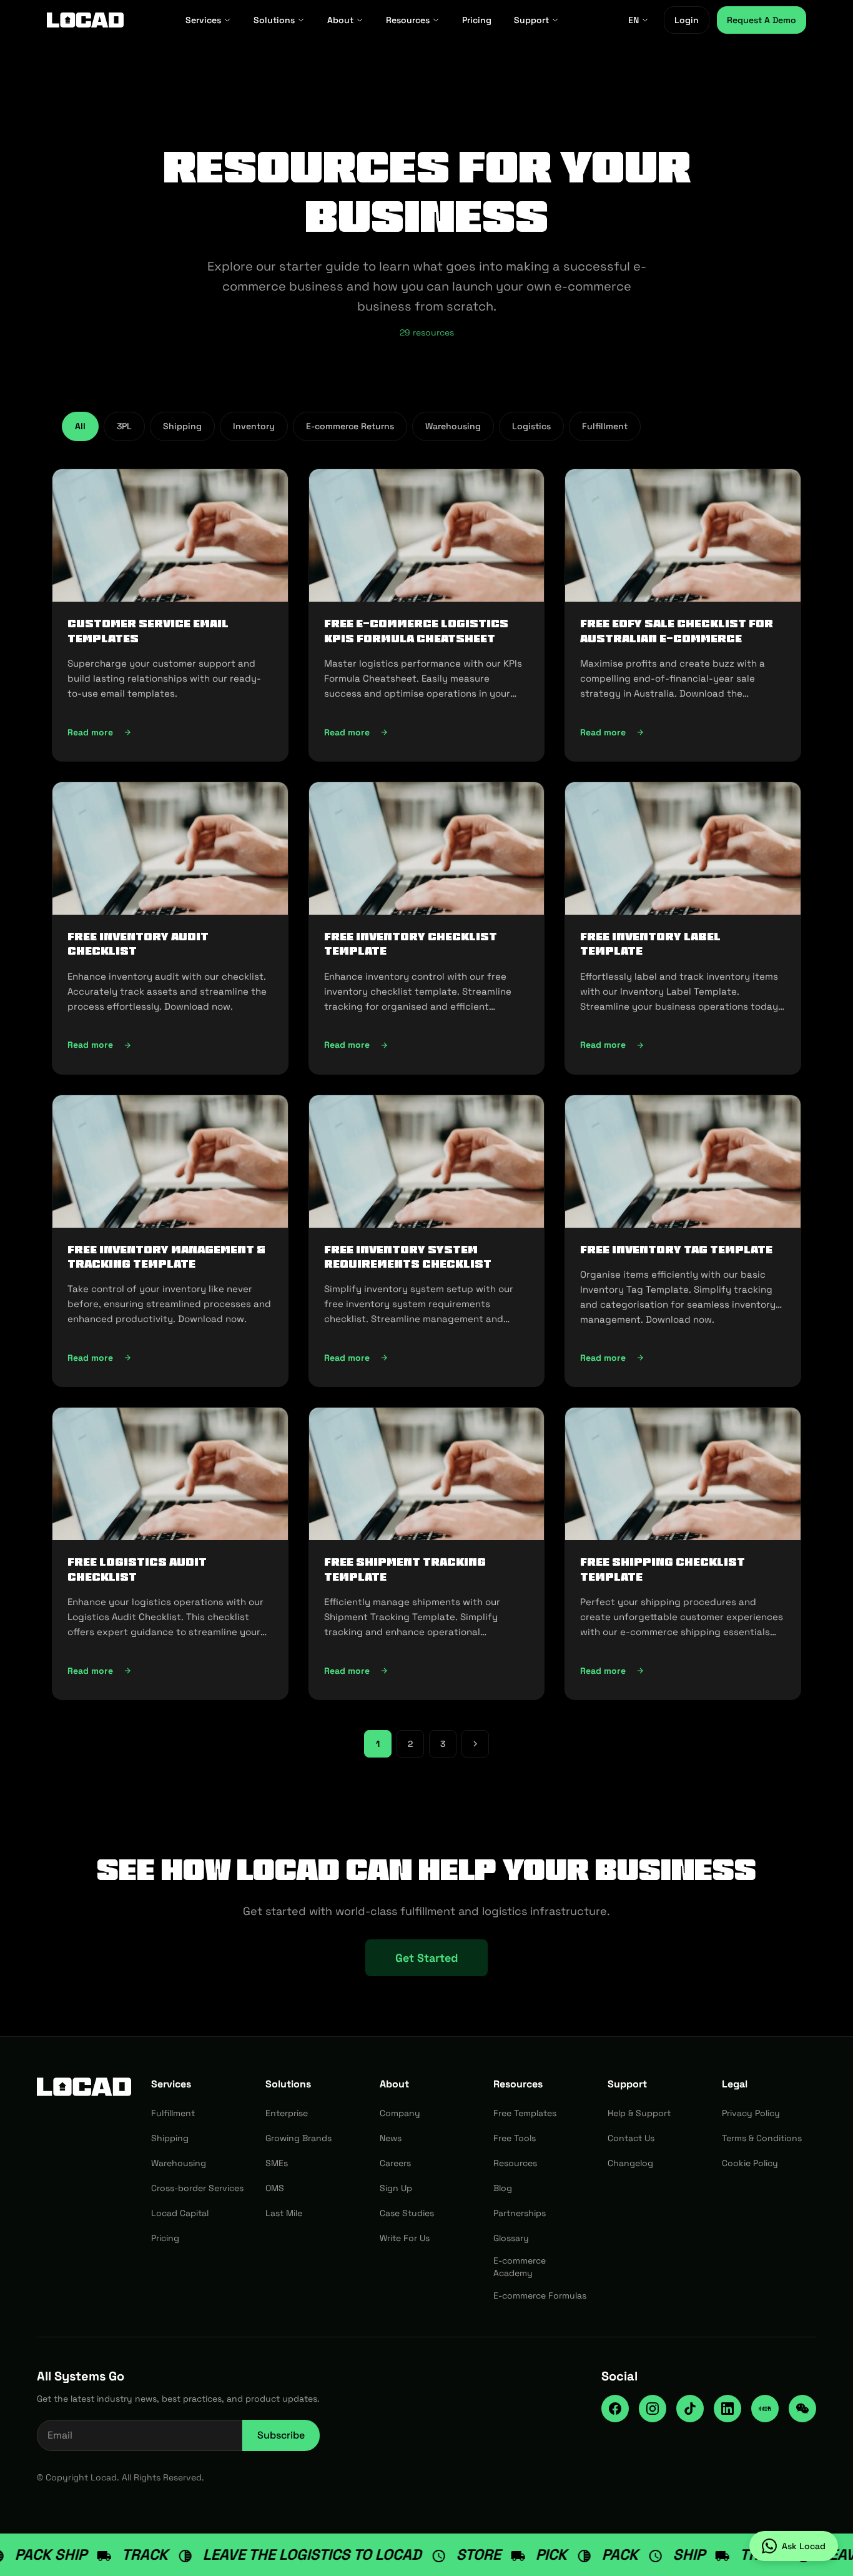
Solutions (274, 20)
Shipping (182, 426)
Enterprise (287, 2113)
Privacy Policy (751, 2113)
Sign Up (396, 2188)
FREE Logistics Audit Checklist (137, 1569)
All (80, 426)
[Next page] (475, 1744)
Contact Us (631, 2138)
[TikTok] (690, 2409)
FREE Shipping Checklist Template (663, 1569)
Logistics (531, 426)
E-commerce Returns (350, 426)
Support (531, 20)
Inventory (254, 426)
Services (203, 20)
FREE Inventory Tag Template (676, 1250)
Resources (408, 20)
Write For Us (405, 2238)
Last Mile (284, 2213)
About (340, 20)
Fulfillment (605, 426)
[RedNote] (765, 2409)
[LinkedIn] (727, 2409)
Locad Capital (180, 2213)
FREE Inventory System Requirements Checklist (408, 1257)
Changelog (630, 2163)
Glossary (511, 2238)
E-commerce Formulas (540, 2295)
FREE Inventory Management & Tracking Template (166, 1257)
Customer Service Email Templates (148, 631)
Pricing (477, 20)
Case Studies (407, 2213)
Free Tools (515, 2138)
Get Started (426, 1958)
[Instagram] (653, 2409)
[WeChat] (802, 2409)
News (391, 2138)
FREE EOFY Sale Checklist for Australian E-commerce (677, 631)
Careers (395, 2163)
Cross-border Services (197, 2188)
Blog (503, 2188)
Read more (140, 735)
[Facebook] (615, 2409)
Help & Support (639, 2113)
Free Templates (525, 2113)
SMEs (277, 2163)
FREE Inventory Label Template (650, 944)
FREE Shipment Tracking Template (405, 1569)
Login (687, 20)
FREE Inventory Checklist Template (411, 944)
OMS (275, 2188)
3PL (124, 426)
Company (400, 2113)
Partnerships (520, 2213)
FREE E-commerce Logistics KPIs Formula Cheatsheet (416, 631)
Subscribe (281, 2435)
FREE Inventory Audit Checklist (138, 944)
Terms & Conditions (762, 2138)
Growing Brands (298, 2138)
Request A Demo (762, 20)
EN (634, 20)
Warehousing (453, 426)
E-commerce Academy (520, 2267)
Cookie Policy (750, 2163)
